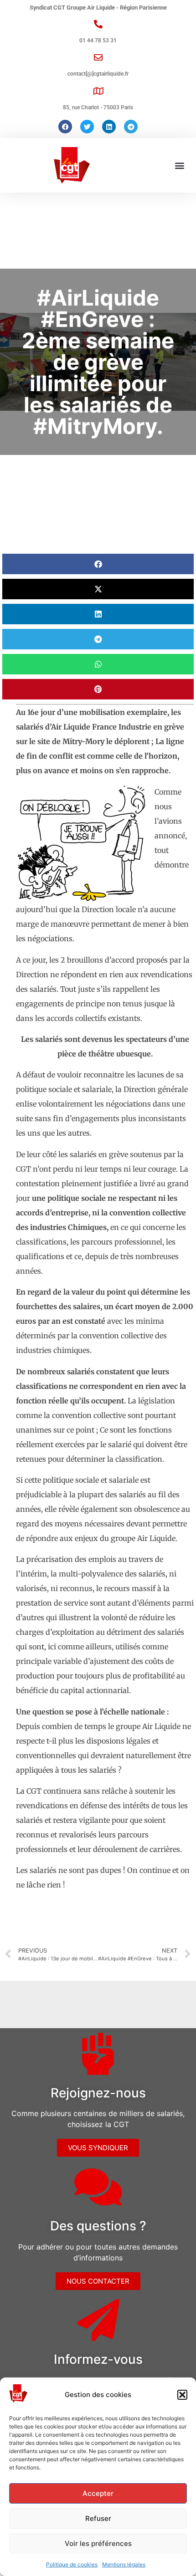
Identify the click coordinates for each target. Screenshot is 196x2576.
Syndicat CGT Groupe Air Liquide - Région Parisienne (98, 8)
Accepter (98, 2493)
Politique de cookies (72, 2564)
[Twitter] (87, 127)
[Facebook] (65, 127)
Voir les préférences (98, 2543)
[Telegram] (131, 127)
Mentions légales (124, 2564)
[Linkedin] (109, 127)
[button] (182, 2395)
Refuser (98, 2518)
